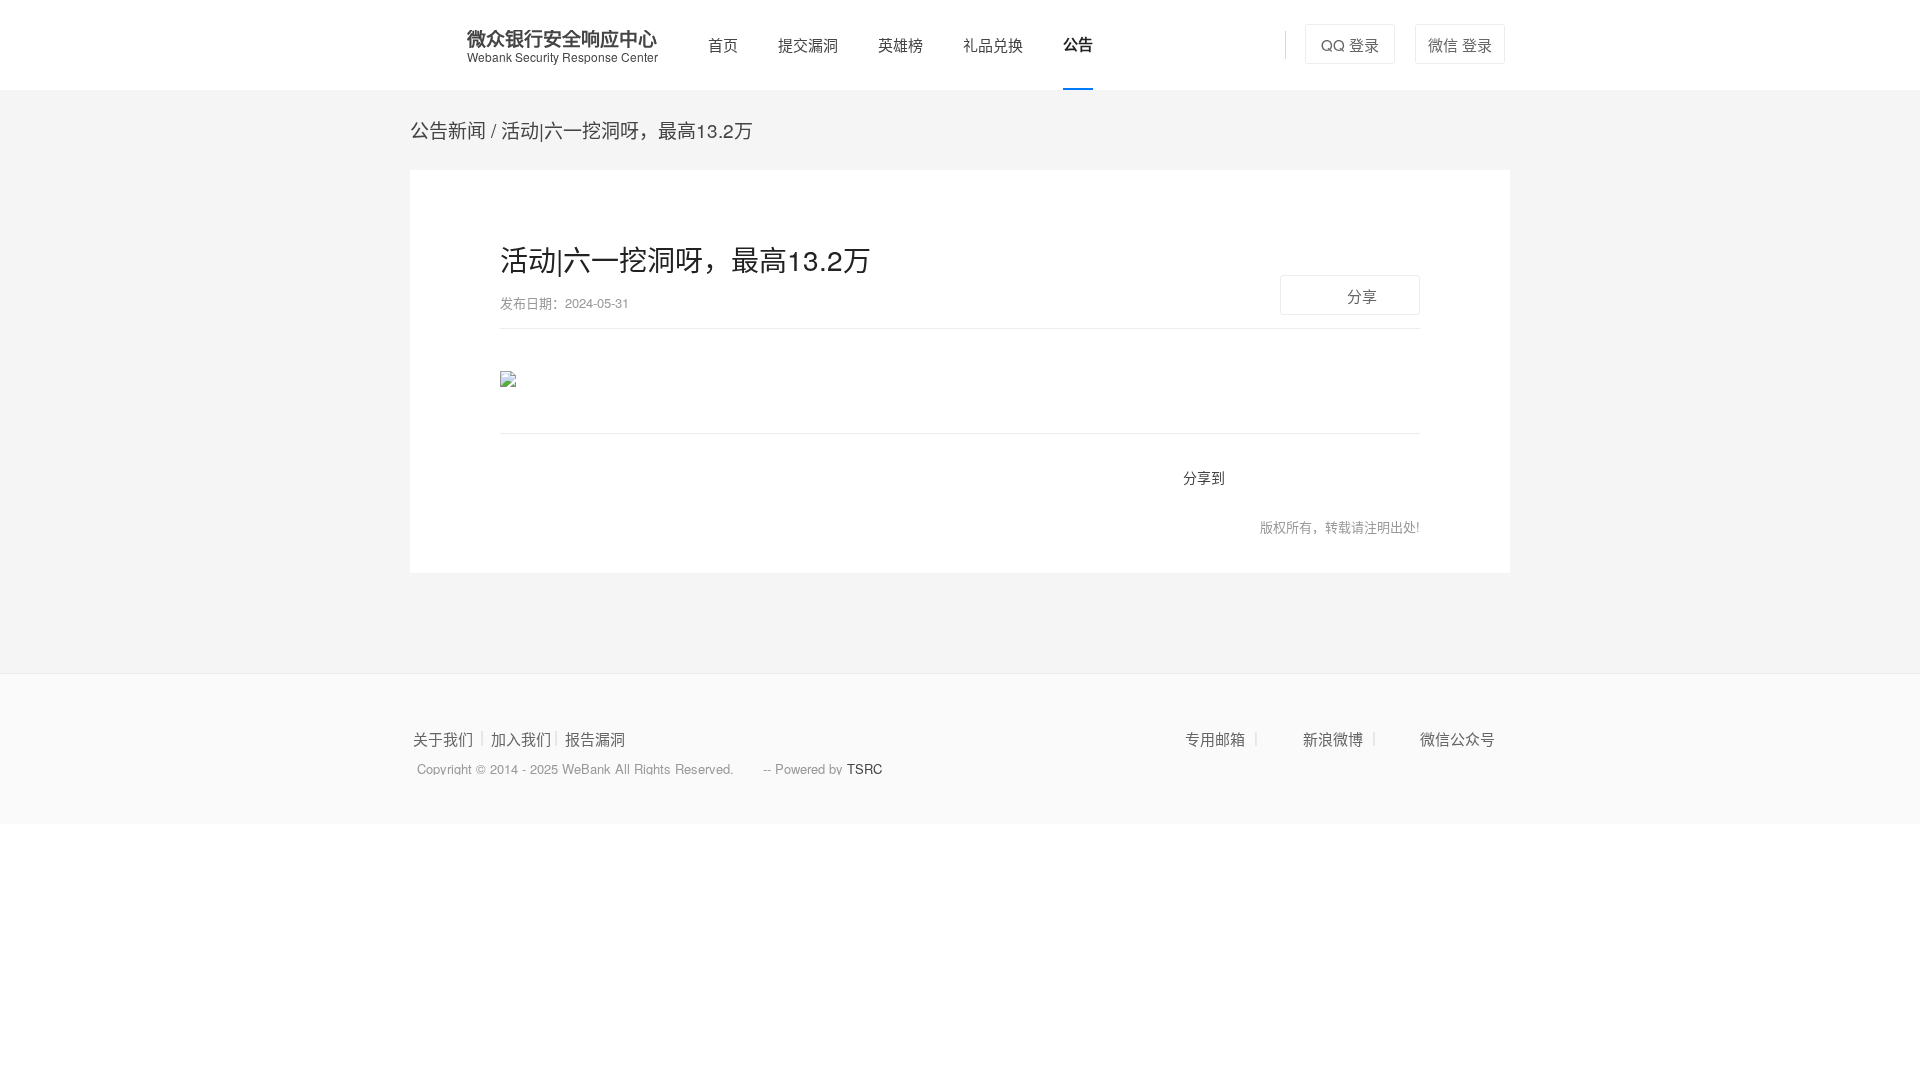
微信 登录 (1460, 44)
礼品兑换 (993, 44)
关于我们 (443, 739)
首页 (723, 44)
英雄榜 (900, 44)
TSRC (864, 768)
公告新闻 (448, 129)
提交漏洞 (808, 44)
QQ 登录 (1350, 44)
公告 (1078, 44)
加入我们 (521, 739)
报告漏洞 (595, 739)
